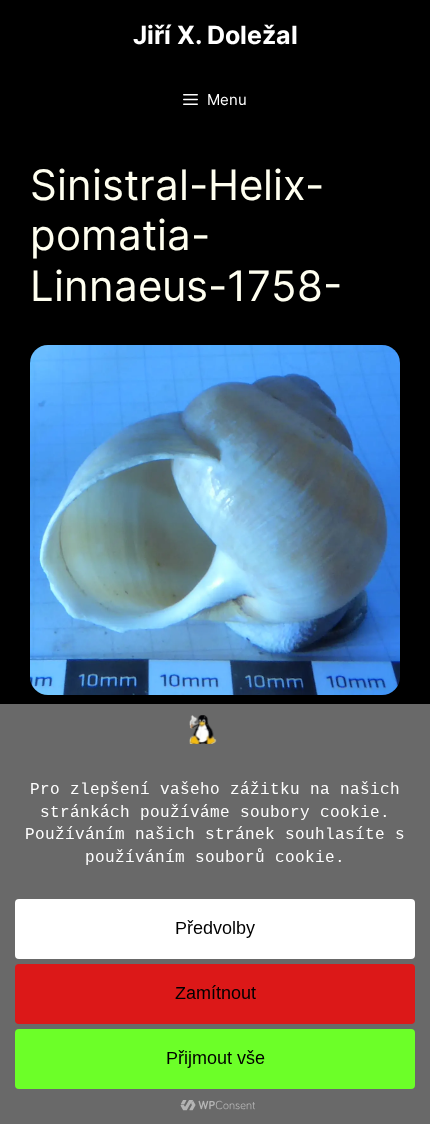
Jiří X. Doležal (215, 35)
